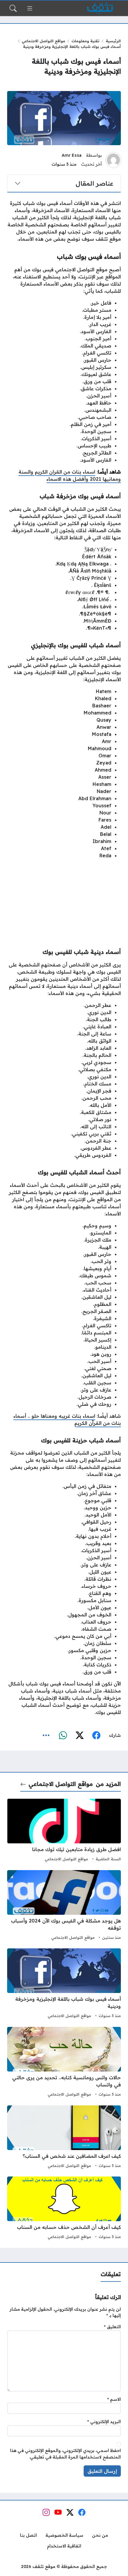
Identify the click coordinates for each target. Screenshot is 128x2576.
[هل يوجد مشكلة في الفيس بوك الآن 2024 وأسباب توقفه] (64, 1906)
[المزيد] (46, 1735)
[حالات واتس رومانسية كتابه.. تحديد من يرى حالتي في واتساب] (64, 2063)
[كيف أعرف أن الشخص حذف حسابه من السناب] (64, 2209)
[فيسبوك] (96, 1735)
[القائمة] (30, 8)
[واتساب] (63, 1735)
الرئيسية (113, 41)
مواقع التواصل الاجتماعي (43, 41)
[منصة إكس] (79, 1735)
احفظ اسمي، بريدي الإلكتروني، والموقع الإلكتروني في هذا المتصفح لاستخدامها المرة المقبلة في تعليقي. (65, 2454)
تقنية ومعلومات (85, 41)
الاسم (114, 2399)
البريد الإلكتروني (104, 2422)
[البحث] (13, 8)
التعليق (112, 2327)
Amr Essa (72, 155)
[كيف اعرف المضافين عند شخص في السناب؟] (64, 2138)
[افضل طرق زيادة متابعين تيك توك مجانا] (64, 1831)
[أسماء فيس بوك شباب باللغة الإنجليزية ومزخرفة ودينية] (64, 1984)
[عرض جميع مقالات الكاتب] (113, 160)
